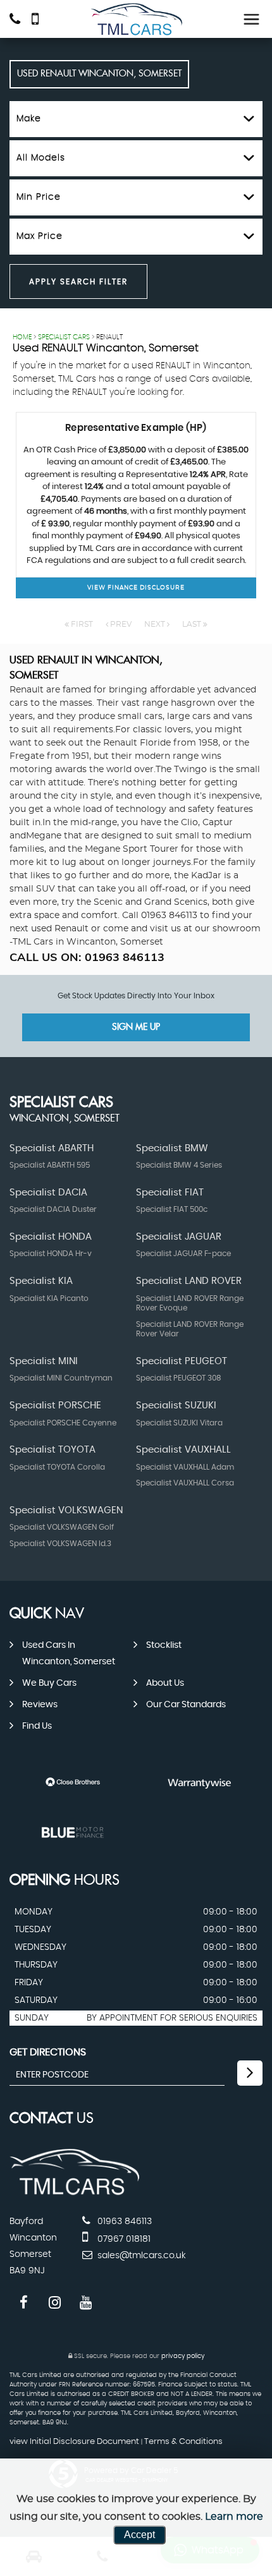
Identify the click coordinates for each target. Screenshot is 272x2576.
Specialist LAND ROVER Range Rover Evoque (190, 1303)
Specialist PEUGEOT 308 (179, 1378)
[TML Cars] (136, 20)
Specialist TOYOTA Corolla (57, 1467)
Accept (139, 2535)
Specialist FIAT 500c (172, 1209)
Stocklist (164, 1645)
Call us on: (87, 957)
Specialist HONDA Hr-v (51, 1254)
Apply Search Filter (78, 282)
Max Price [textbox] (40, 236)
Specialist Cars (64, 337)
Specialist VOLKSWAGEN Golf (62, 1527)
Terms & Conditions (183, 2442)
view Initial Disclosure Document (74, 2442)
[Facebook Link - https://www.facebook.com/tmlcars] (24, 2303)
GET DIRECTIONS (48, 2052)
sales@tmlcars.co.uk (140, 2256)
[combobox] (136, 119)
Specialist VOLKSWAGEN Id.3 (60, 1544)
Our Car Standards (186, 1705)
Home (22, 337)
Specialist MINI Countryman (61, 1378)
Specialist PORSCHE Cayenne (63, 1423)
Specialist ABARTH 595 (50, 1165)
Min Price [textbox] (39, 197)
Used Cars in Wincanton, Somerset (69, 1654)
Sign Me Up (136, 1027)
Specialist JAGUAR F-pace (183, 1254)
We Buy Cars (49, 1683)
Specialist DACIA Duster (53, 1209)
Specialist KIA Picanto (49, 1298)
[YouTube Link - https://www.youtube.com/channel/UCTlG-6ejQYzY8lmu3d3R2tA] (86, 2303)
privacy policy (183, 2356)
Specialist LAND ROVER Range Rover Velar (190, 1329)
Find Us (37, 1726)
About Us (165, 1683)
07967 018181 (123, 2239)
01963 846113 (123, 2222)
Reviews (40, 1705)
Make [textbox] (29, 119)
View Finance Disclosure (136, 588)
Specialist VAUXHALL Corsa (185, 1483)
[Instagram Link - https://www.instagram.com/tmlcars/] (55, 2303)
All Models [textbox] (41, 158)
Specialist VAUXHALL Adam (185, 1467)
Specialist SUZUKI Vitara (179, 1423)
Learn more (234, 2517)
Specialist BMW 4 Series (179, 1165)
